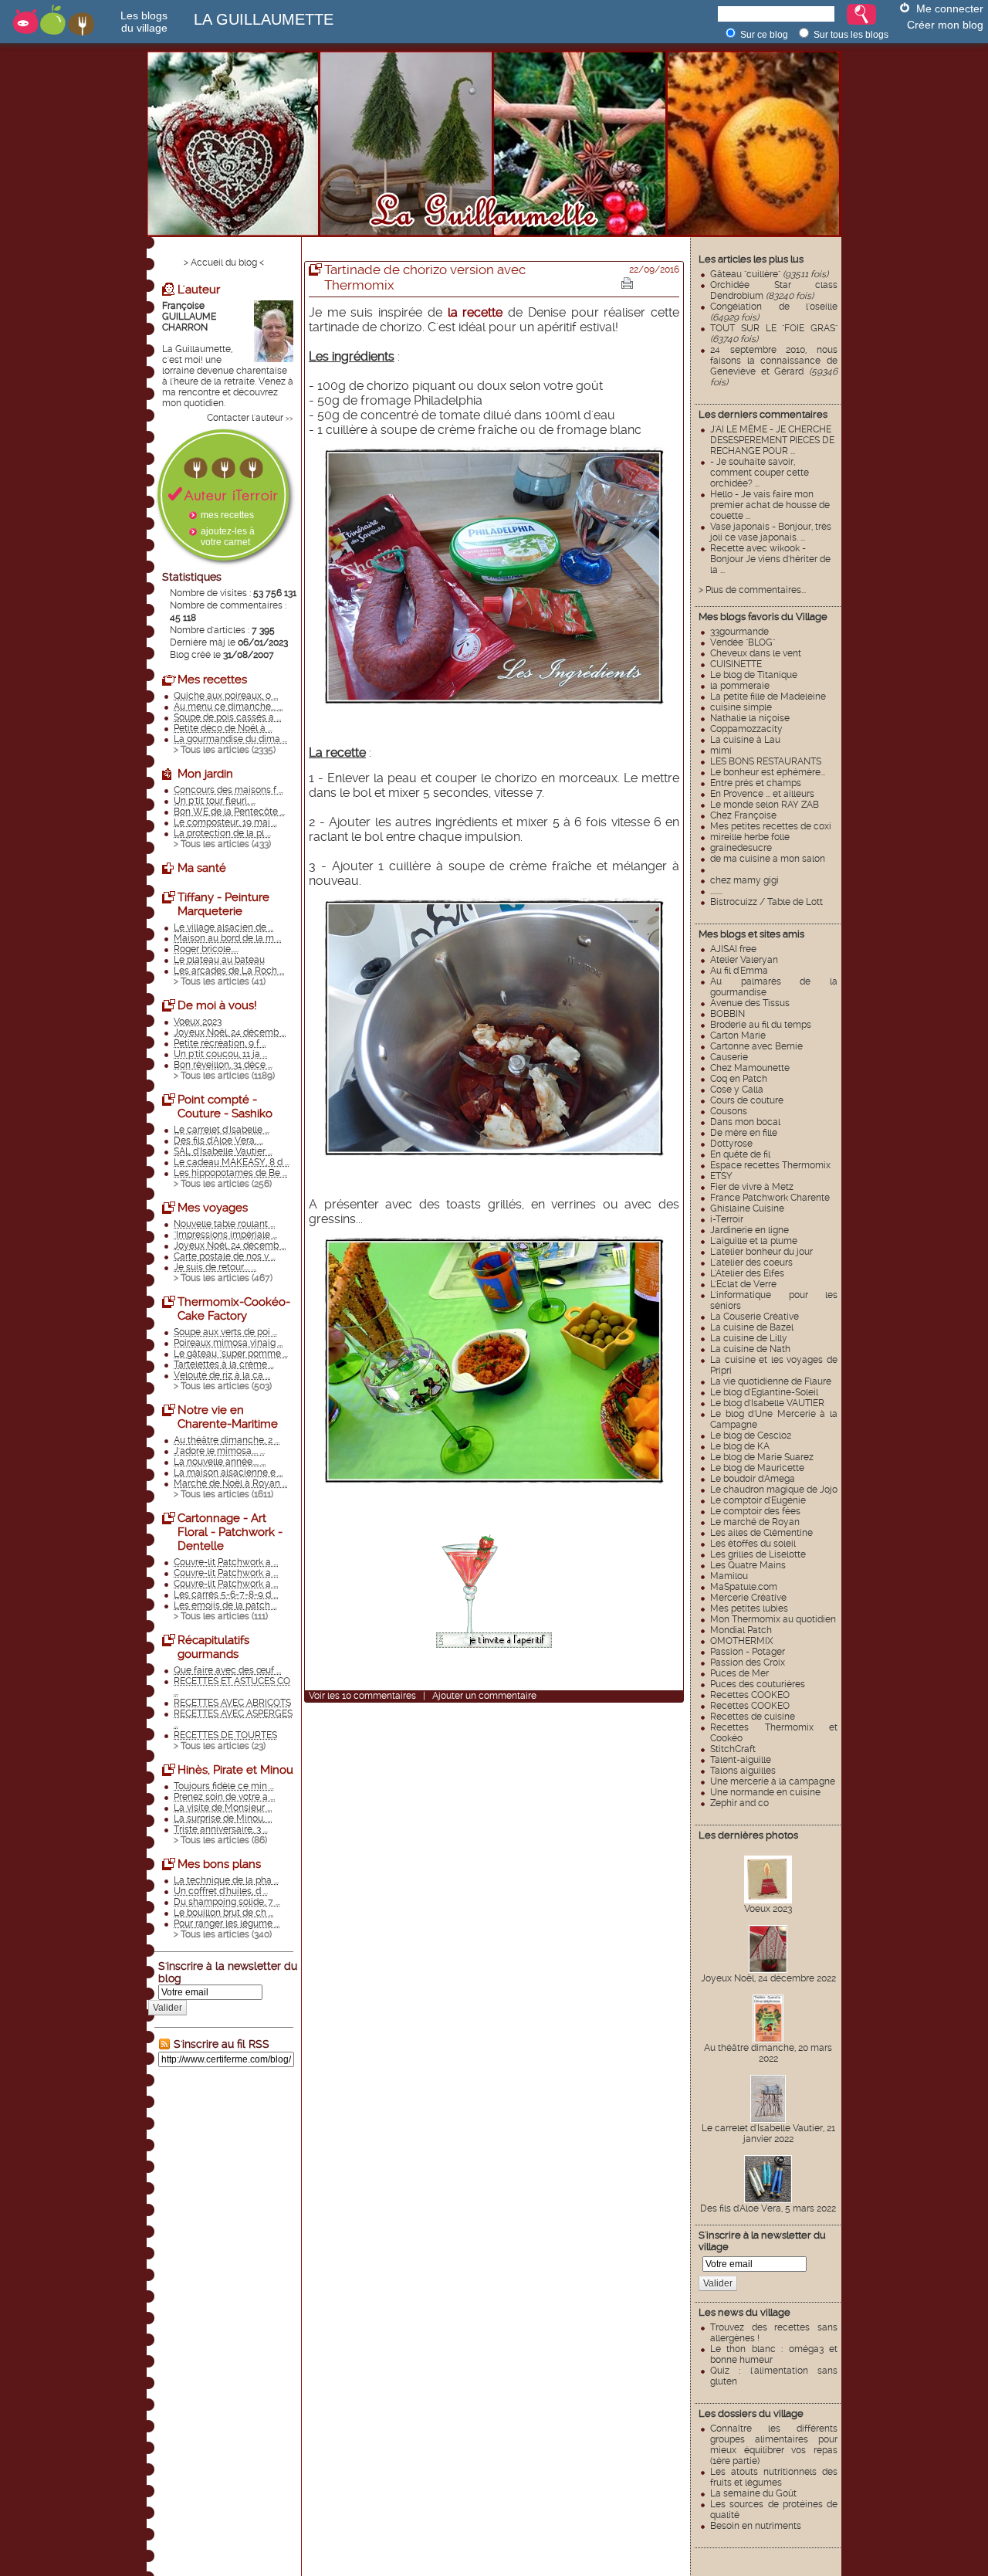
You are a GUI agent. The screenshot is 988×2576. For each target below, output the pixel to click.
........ (716, 891)
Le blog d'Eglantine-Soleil (764, 1392)
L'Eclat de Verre (743, 1284)
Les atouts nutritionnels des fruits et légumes (774, 2477)
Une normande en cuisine (765, 1792)
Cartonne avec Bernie (756, 1046)
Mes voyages (213, 1208)
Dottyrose (731, 1144)
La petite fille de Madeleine (768, 697)
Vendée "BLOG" (743, 642)
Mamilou (729, 1576)
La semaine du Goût (753, 2493)
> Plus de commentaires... (752, 590)
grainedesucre (741, 848)
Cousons (729, 1111)
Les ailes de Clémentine (761, 1533)
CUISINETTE (736, 664)
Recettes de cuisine (753, 1717)
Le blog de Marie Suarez (762, 1457)
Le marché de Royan (755, 1522)
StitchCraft (733, 1749)
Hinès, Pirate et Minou (235, 1770)
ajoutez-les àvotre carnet (228, 537)
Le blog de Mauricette (757, 1468)
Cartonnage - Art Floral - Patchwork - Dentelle (230, 1532)
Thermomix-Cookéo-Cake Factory (234, 1309)
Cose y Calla (737, 1090)
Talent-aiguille (741, 1760)
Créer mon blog (945, 25)
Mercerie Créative (748, 1598)
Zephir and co (739, 1803)
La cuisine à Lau (745, 740)
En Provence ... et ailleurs (762, 794)
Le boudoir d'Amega (753, 1479)
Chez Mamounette (750, 1068)
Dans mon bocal (745, 1122)
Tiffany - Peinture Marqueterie (223, 904)
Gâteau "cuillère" (769, 274)
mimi (721, 751)
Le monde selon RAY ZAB (765, 805)
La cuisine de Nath (750, 1349)
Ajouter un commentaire (484, 1696)
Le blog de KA (740, 1446)
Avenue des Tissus (750, 1003)
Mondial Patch (741, 1630)
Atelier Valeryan (744, 960)
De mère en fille (744, 1133)
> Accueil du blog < (224, 263)
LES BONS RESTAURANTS (766, 761)
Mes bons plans (219, 1864)
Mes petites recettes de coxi (771, 826)
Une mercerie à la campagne (773, 1781)
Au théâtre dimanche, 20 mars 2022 (768, 2053)
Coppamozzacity (746, 729)
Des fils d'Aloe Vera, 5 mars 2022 (768, 2208)
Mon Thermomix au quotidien (773, 1619)
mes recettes (227, 515)
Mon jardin (205, 774)
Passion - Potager (748, 1652)
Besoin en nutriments (756, 2526)
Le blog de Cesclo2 (751, 1435)
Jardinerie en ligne (749, 1230)
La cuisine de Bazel (752, 1327)
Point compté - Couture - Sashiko (225, 1107)
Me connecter (950, 8)
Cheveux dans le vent (756, 653)
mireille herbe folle (750, 837)
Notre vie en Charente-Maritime (228, 1417)
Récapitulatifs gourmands (213, 1647)
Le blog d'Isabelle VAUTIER (767, 1403)
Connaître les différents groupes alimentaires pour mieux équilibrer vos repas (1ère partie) (774, 2445)
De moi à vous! (217, 1005)
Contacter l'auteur (245, 418)
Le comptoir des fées (755, 1511)
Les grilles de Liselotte (758, 1554)
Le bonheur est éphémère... (768, 772)
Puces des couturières (758, 1684)
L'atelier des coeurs (751, 1263)
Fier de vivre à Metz (752, 1187)
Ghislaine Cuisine (747, 1208)
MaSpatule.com (744, 1587)
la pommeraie (740, 686)
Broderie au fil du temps (761, 1025)
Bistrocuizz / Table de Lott (766, 902)
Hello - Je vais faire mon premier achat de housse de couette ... (770, 505)
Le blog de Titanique (754, 675)
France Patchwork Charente (770, 1198)
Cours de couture (747, 1100)
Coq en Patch (739, 1079)
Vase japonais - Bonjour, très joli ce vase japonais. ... (771, 532)
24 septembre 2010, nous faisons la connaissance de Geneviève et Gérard (774, 366)
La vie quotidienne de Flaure (771, 1381)
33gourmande (739, 632)
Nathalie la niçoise (750, 718)
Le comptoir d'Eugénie (758, 1500)
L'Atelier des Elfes (747, 1273)
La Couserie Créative (755, 1317)
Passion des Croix (748, 1663)
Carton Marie (738, 1035)
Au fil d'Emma (739, 971)
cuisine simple (741, 707)
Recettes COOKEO (750, 1695)
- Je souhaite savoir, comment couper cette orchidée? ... (760, 473)
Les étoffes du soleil (753, 1544)
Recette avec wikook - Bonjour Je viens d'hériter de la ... (770, 559)
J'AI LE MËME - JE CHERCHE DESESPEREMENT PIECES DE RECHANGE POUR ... (772, 440)
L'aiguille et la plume (754, 1241)
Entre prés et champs (756, 783)
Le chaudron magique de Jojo (774, 1490)
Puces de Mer (739, 1673)
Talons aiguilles (743, 1771)
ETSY (721, 1176)
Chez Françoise (743, 815)
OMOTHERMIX (742, 1641)
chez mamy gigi (744, 880)
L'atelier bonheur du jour (761, 1252)
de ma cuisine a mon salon (768, 859)
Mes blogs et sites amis (751, 934)
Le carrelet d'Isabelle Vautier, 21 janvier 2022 (768, 2134)
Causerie (729, 1057)
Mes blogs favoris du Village (763, 617)
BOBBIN (727, 1014)
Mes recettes (212, 680)
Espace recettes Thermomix (770, 1165)
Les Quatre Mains (748, 1565)
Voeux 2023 (768, 1909)
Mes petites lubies (749, 1608)
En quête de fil (740, 1154)
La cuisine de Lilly (749, 1338)
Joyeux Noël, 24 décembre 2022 (768, 1978)
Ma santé (202, 868)
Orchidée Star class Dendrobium (774, 290)
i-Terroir (727, 1219)
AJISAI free (733, 949)
